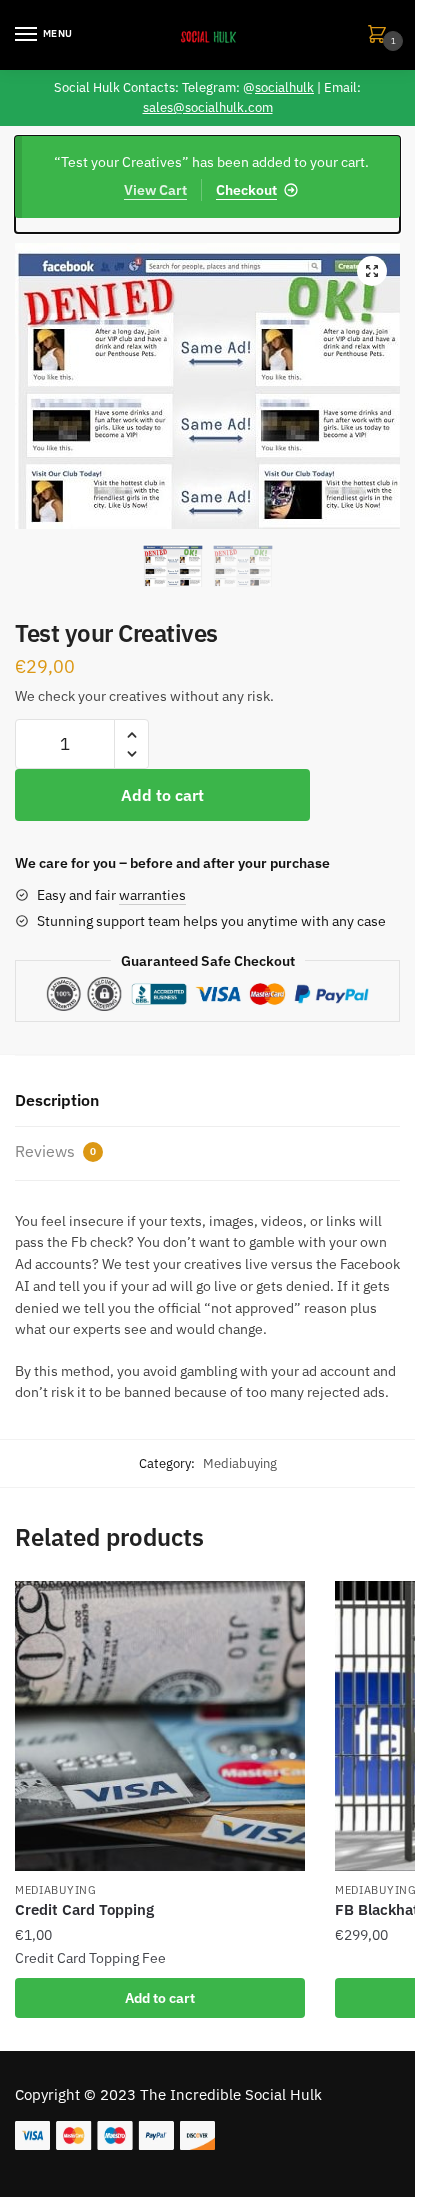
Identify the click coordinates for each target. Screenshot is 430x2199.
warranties (152, 895)
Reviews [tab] (55, 1151)
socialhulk (284, 87)
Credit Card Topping (84, 1909)
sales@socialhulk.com (208, 107)
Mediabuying (240, 1463)
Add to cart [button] (160, 1998)
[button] (372, 271)
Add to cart (162, 795)
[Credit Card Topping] (160, 1726)
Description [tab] (57, 1100)
